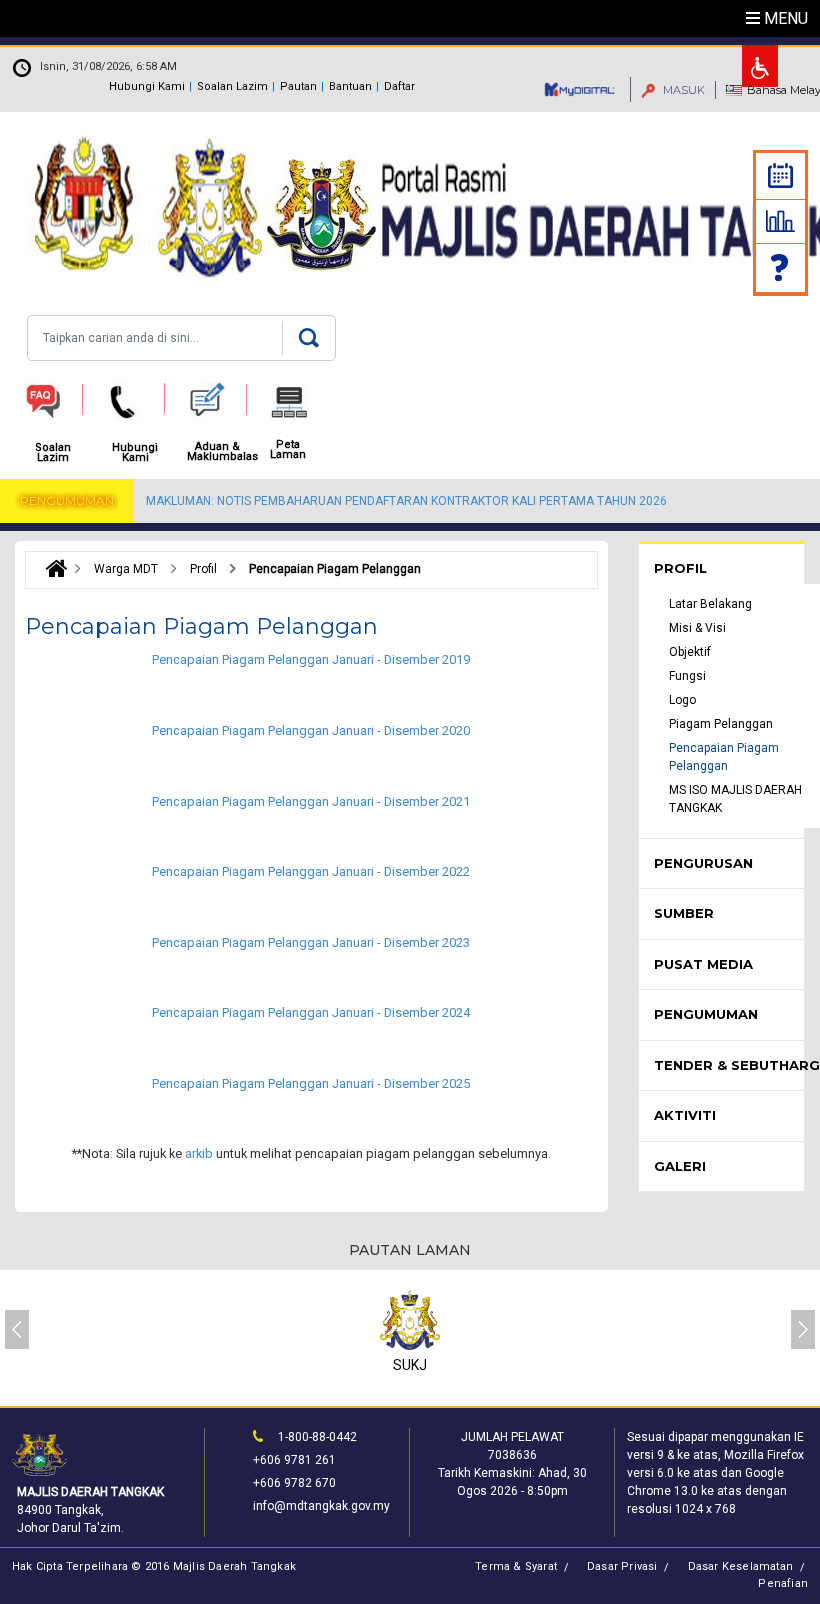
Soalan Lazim (232, 86)
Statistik (780, 221)
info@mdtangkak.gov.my (321, 1506)
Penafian (783, 1583)
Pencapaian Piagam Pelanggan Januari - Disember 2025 (311, 1083)
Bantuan (350, 86)
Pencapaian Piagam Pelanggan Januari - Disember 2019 (311, 659)
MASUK (682, 90)
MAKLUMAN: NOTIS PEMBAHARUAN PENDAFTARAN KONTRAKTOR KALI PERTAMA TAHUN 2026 (406, 501)
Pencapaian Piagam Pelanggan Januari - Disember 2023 (311, 942)
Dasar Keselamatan (740, 1566)
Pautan (298, 86)
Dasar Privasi (622, 1566)
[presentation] (17, 1329)
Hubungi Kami (147, 86)
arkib (199, 1153)
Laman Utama (51, 569)
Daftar (399, 86)
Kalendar (780, 175)
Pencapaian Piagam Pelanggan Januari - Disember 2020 (311, 730)
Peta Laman (288, 450)
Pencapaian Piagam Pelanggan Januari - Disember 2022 (311, 871)
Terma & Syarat (516, 1566)
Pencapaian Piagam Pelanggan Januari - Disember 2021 (311, 801)
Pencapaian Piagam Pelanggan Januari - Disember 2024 (311, 1012)
